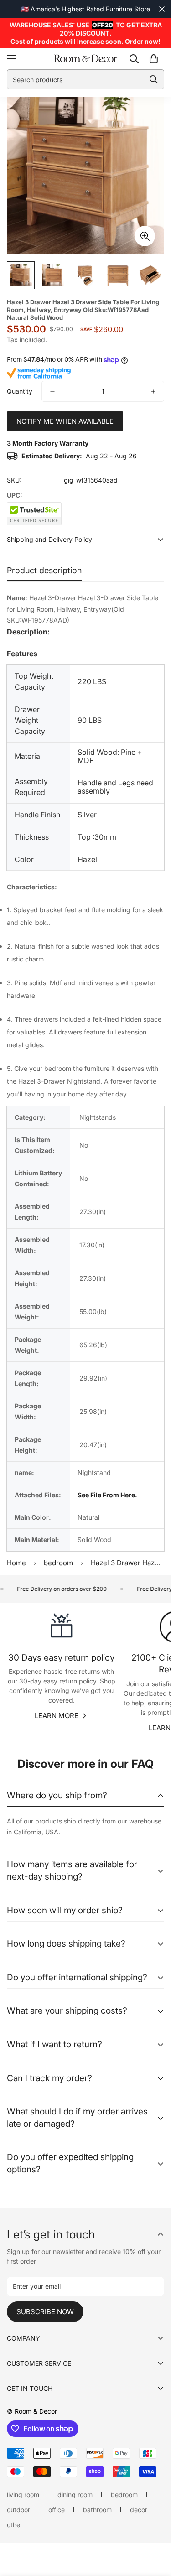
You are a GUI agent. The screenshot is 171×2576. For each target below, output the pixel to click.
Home (16, 1563)
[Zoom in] (145, 236)
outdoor (18, 2510)
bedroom (58, 1563)
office (57, 2510)
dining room (75, 2495)
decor (139, 2510)
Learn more (57, 1716)
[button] (154, 59)
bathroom (97, 2510)
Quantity (20, 391)
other (15, 2525)
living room (23, 2495)
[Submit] (154, 79)
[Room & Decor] (85, 59)
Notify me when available (65, 421)
